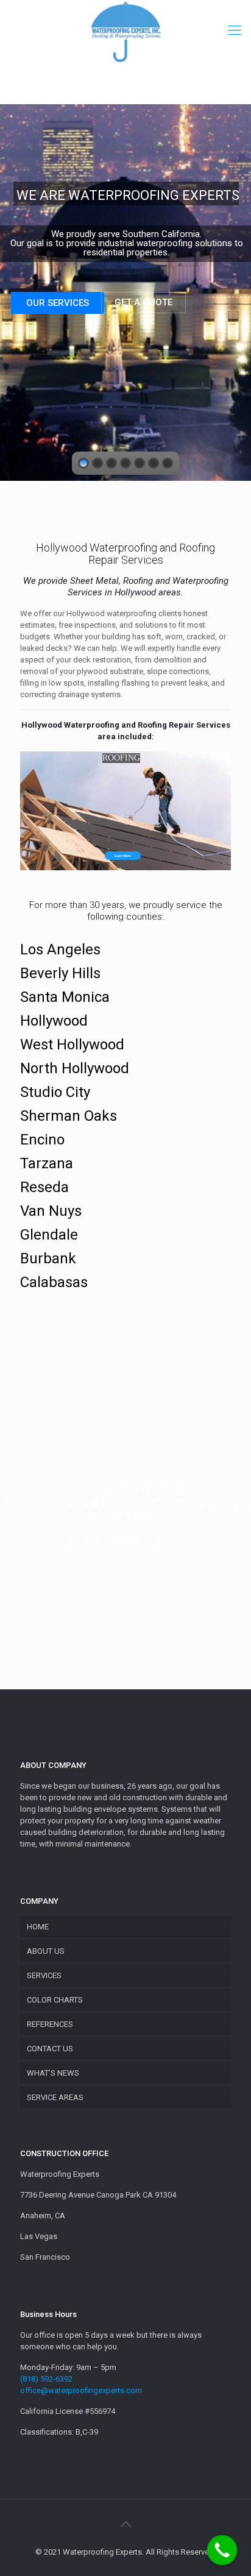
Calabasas (54, 1282)
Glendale (49, 1235)
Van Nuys (51, 1211)
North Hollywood (75, 1068)
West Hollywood (72, 1045)
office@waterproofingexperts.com (81, 2390)
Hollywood (54, 1021)
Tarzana (47, 1163)
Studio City (55, 1092)
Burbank (48, 1258)
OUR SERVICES (58, 303)
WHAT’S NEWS (53, 2073)
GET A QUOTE (143, 302)
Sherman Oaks (69, 1116)
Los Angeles (60, 949)
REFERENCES (50, 2024)
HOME (38, 1927)
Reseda (44, 1187)
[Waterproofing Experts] (125, 34)
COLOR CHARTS (55, 2000)
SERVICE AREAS (55, 2097)
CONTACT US (50, 2049)
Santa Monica (65, 997)
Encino (42, 1140)
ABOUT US (46, 1951)
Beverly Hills (60, 973)
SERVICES (44, 1975)
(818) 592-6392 (46, 2379)
